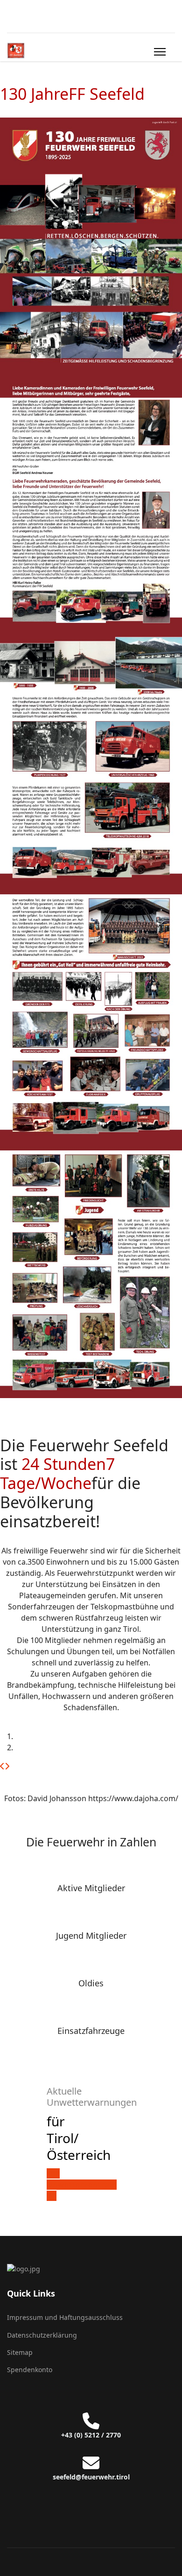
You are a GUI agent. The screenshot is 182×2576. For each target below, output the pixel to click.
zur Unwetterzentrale (82, 2179)
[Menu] (160, 52)
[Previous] (2, 1766)
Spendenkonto (30, 2370)
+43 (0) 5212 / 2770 (91, 2435)
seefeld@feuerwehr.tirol (91, 2477)
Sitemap (20, 2352)
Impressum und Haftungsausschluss (65, 2317)
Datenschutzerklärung (42, 2335)
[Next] (7, 1766)
